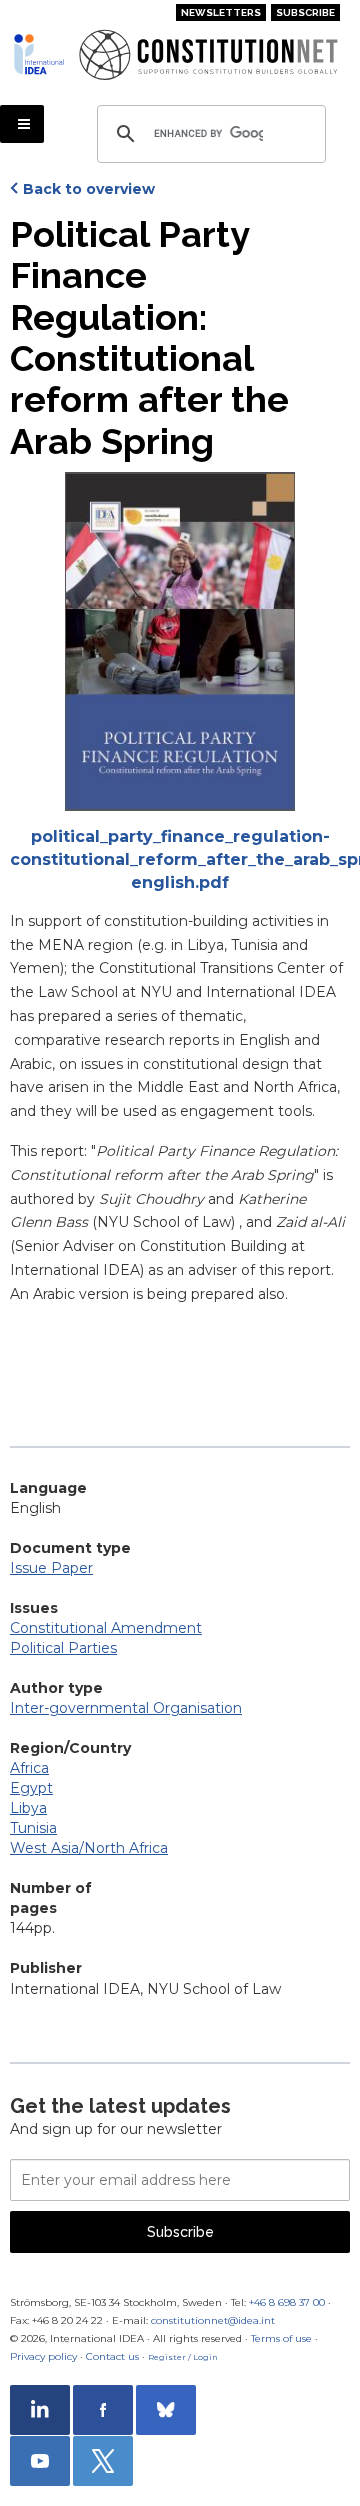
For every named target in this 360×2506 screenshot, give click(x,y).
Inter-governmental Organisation (126, 1708)
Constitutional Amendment (106, 1628)
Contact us (112, 2356)
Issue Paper (51, 1568)
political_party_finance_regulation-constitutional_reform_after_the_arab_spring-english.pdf (180, 859)
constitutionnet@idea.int (213, 2320)
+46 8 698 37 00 (287, 2302)
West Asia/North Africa (89, 1848)
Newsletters (221, 12)
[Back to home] (38, 54)
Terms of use (281, 2338)
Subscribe (305, 12)
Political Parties (63, 1648)
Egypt (31, 1788)
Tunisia (33, 1828)
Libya (28, 1808)
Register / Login (183, 2357)
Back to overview (89, 189)
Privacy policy (43, 2356)
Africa (29, 1768)
